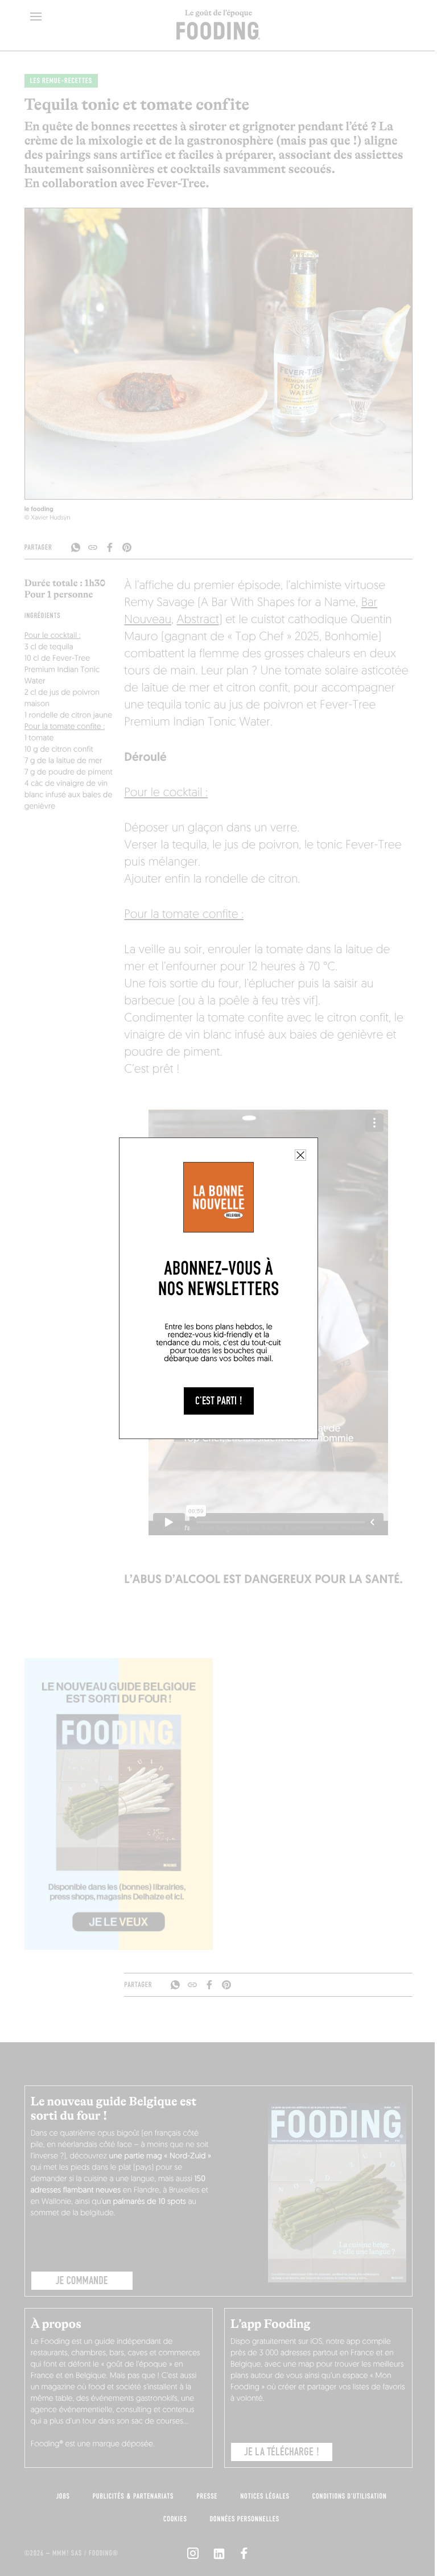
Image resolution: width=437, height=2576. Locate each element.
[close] (300, 1155)
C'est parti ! (219, 1401)
